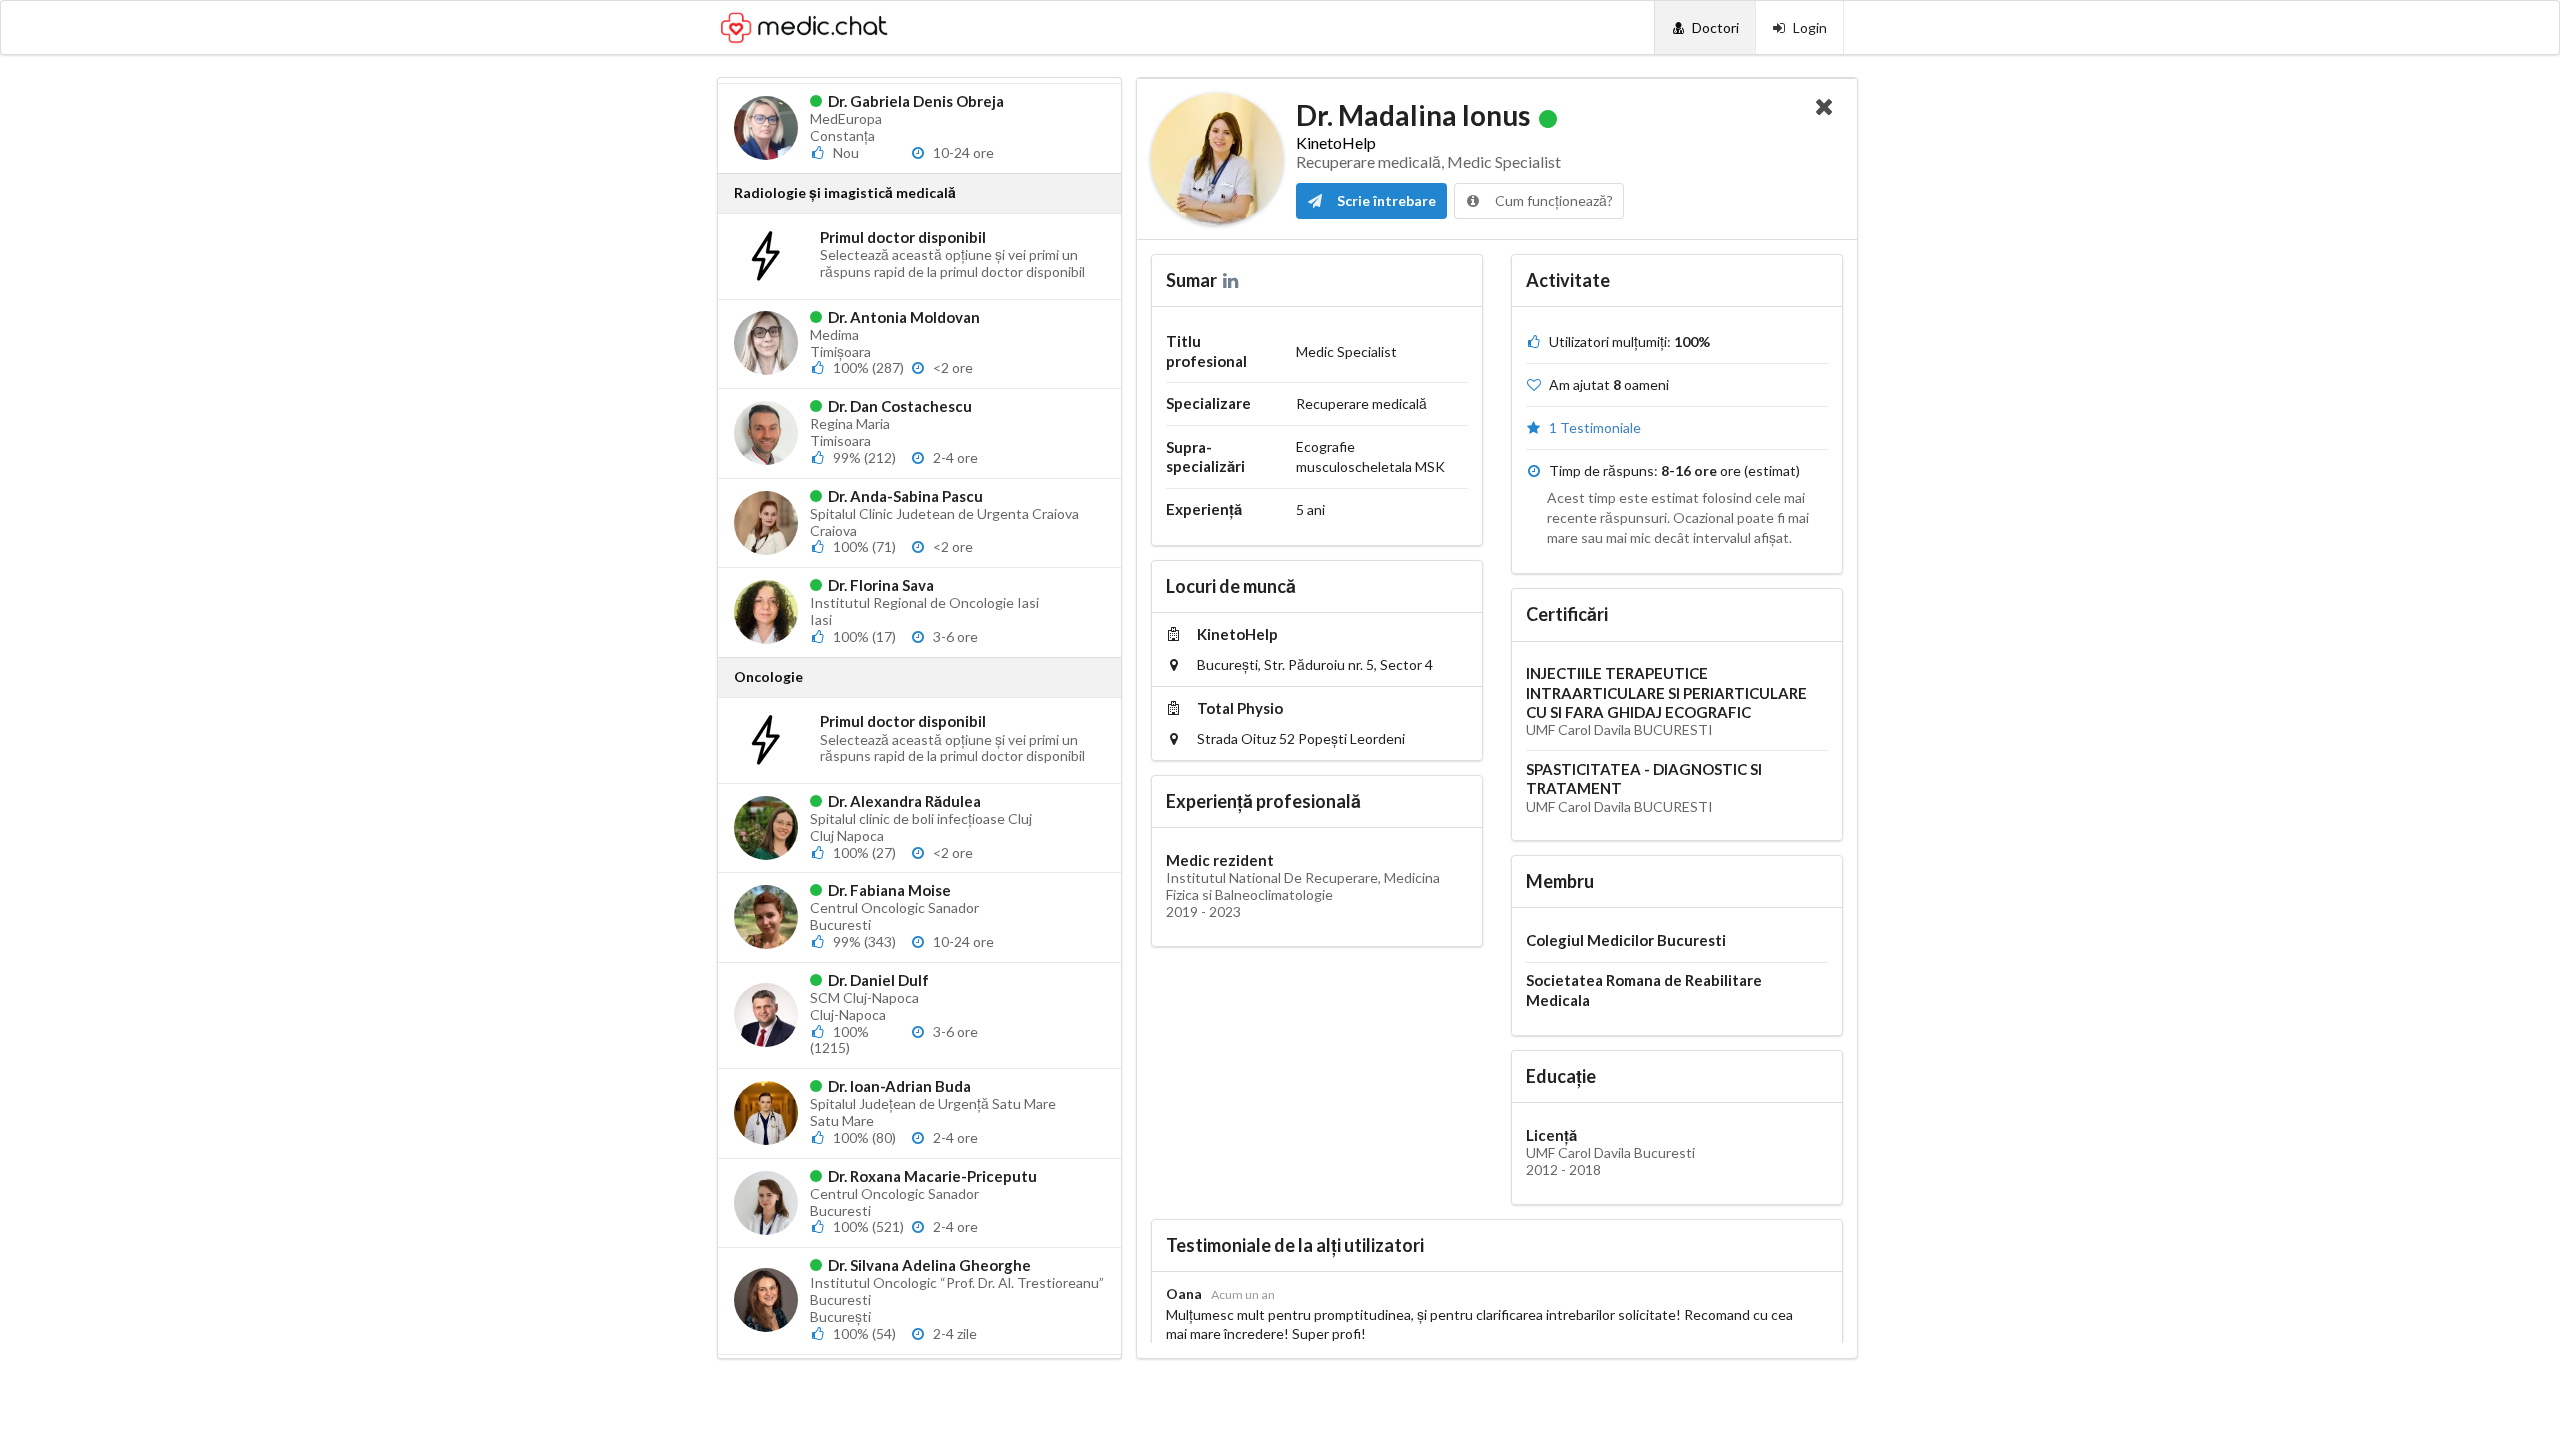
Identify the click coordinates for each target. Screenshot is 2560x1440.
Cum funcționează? (1552, 200)
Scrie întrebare (1385, 200)
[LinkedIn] (1232, 280)
